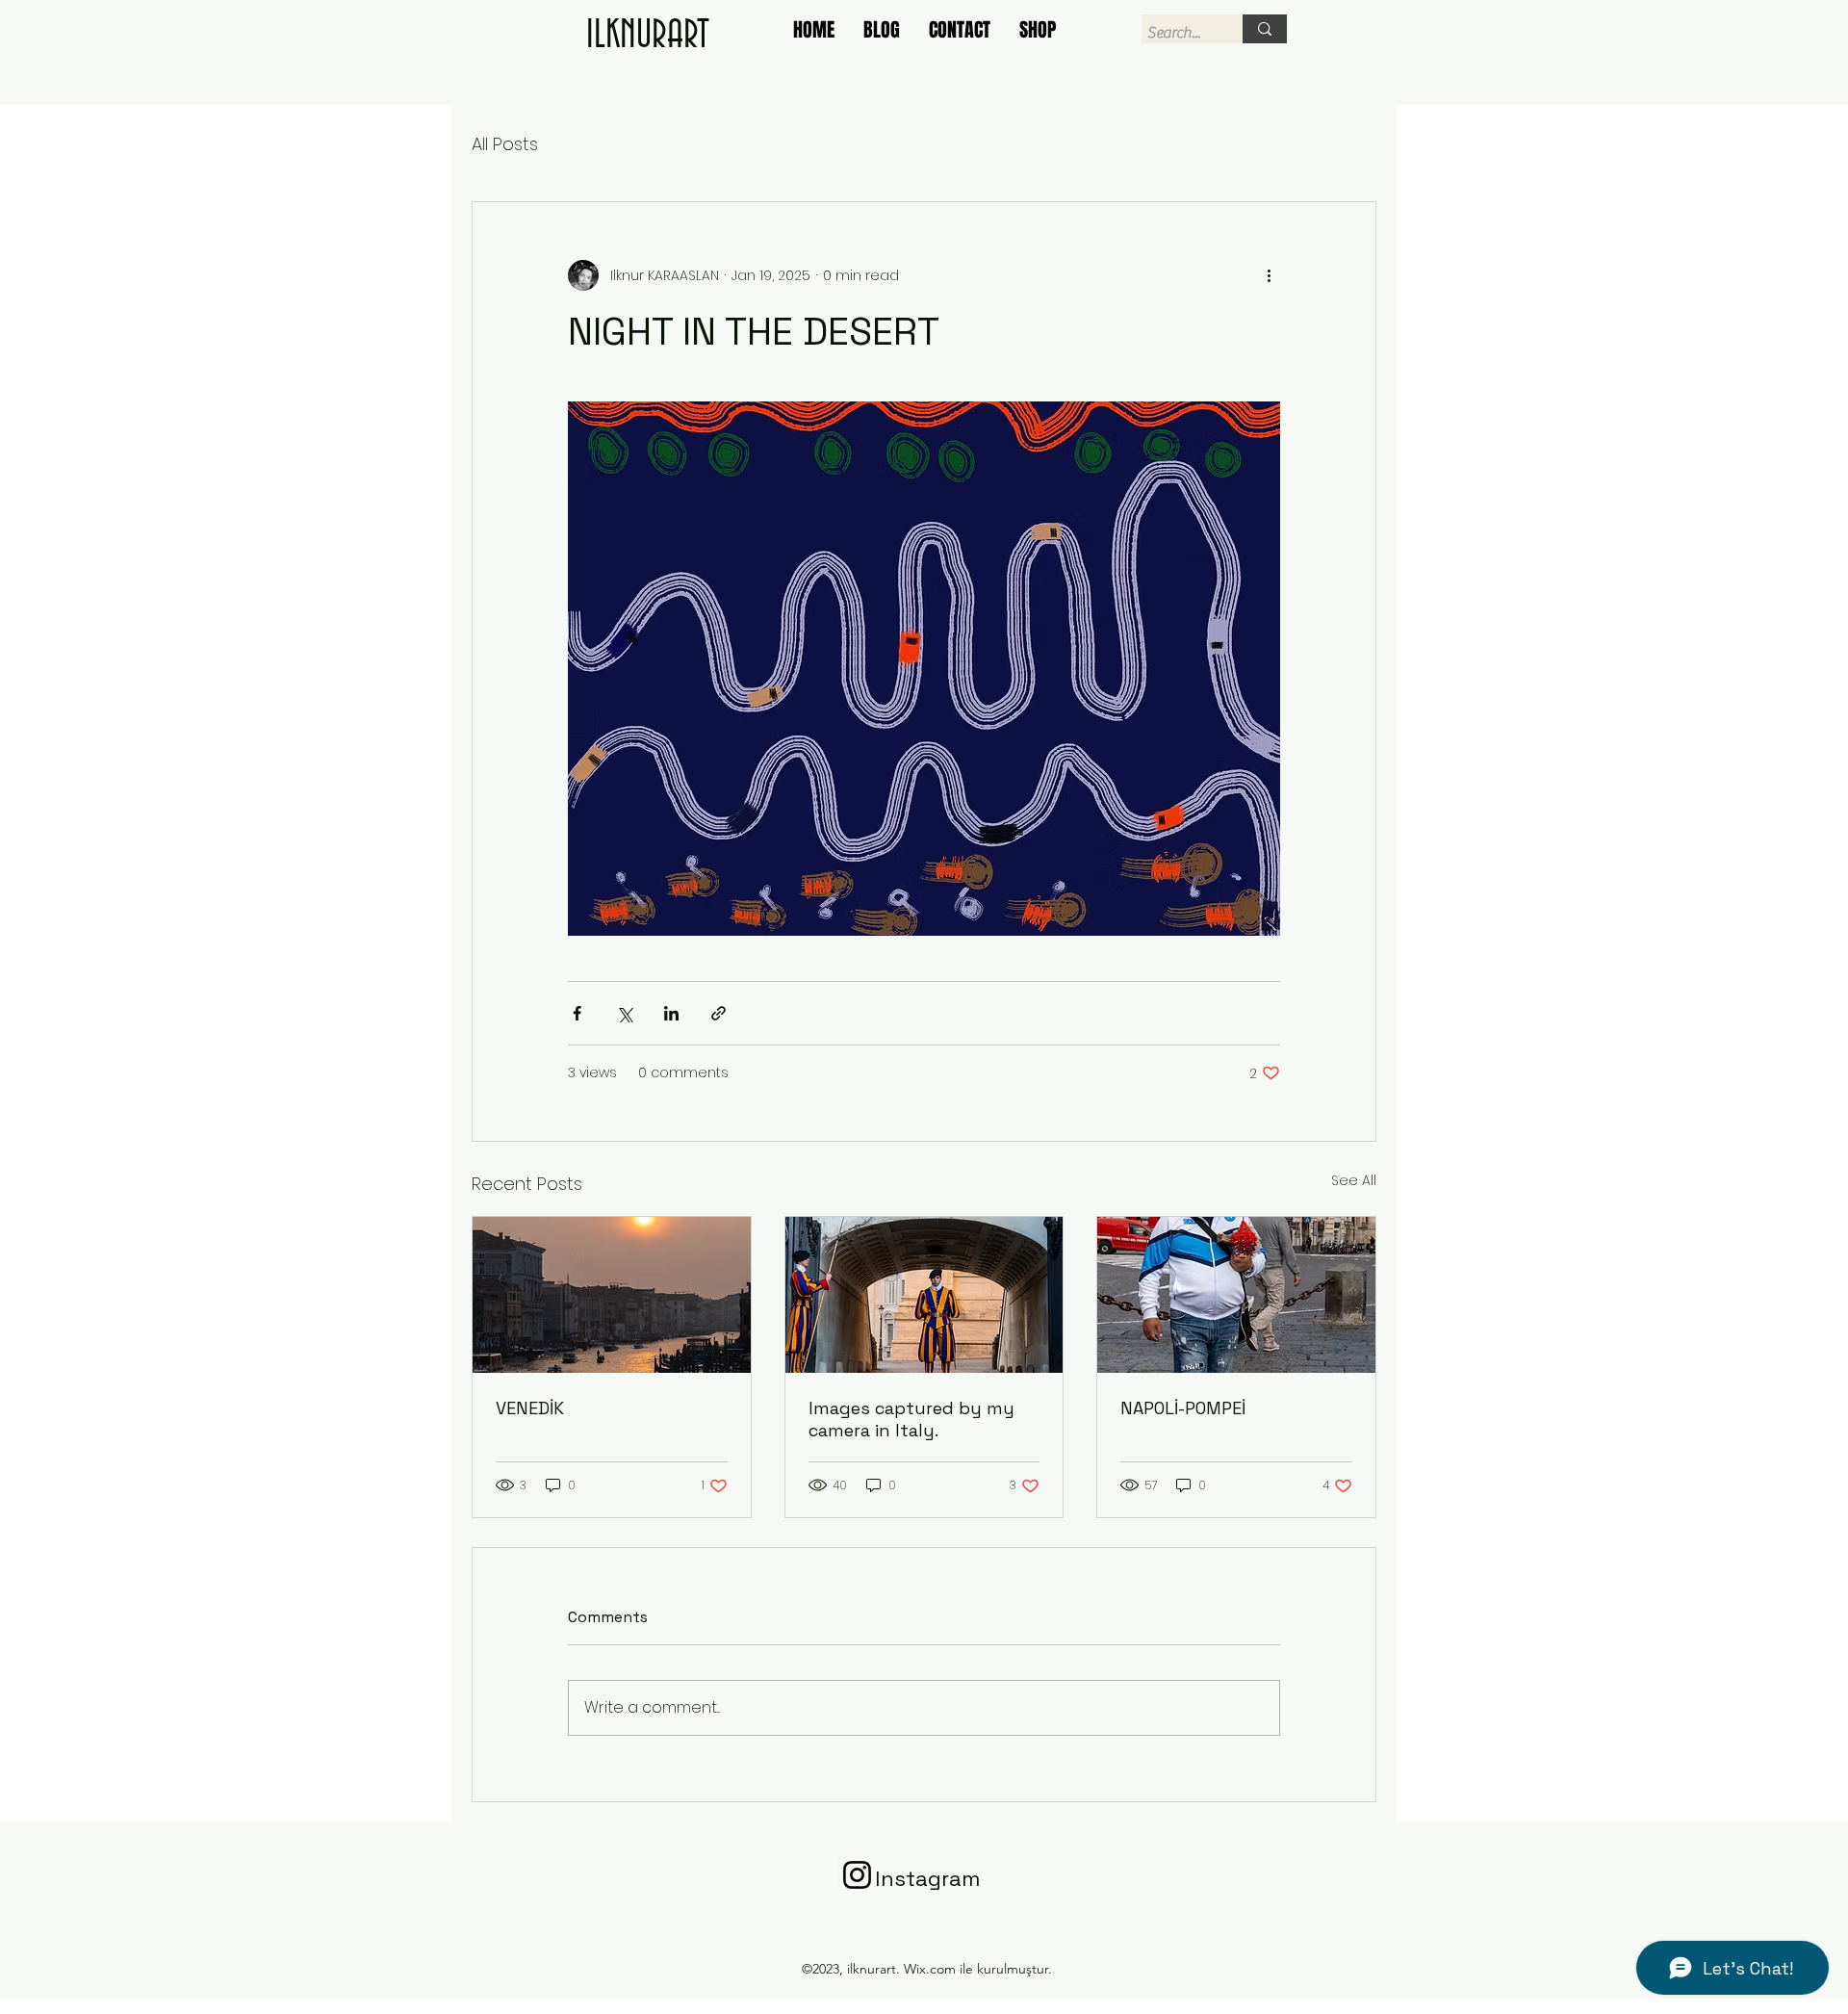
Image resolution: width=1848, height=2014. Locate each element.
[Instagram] (857, 1875)
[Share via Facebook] (577, 1013)
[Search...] (1265, 29)
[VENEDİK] (612, 1295)
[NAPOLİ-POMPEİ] (1236, 1295)
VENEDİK (530, 1408)
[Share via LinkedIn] (671, 1013)
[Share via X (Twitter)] (624, 1013)
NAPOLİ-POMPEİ (1183, 1408)
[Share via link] (719, 1013)
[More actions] (1269, 275)
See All (1354, 1180)
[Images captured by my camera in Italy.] (924, 1295)
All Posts (505, 144)
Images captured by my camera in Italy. (911, 1419)
